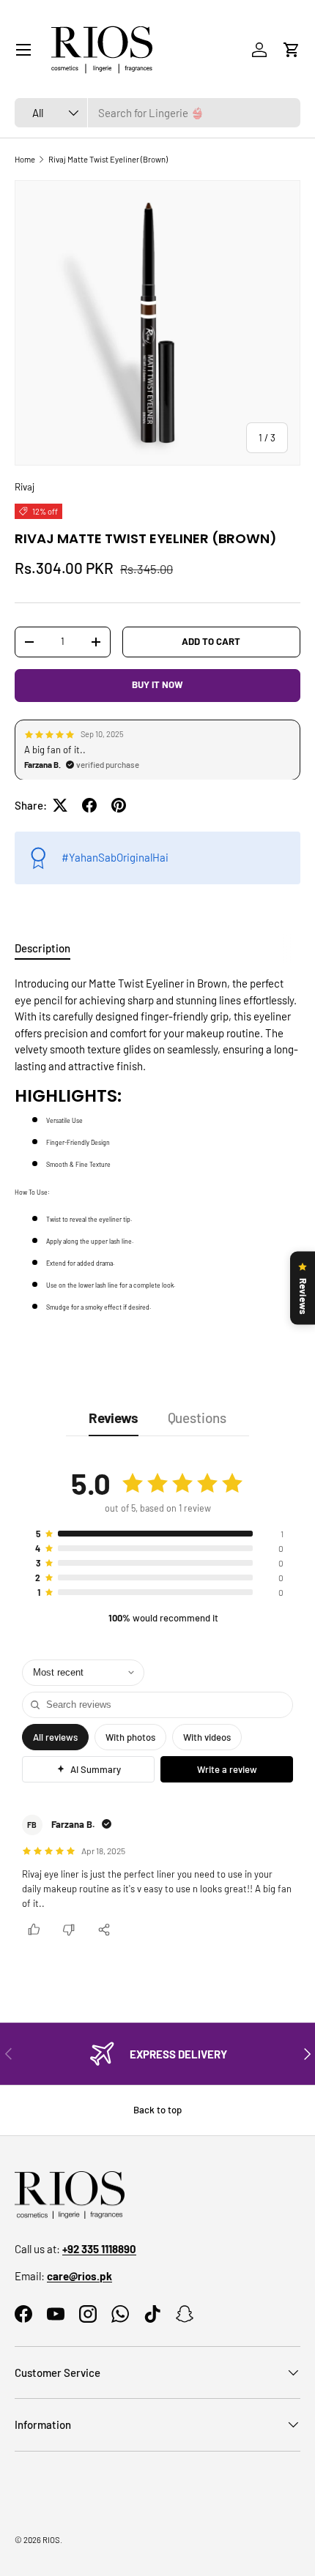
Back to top (157, 2110)
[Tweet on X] (60, 805)
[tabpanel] (157, 1144)
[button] (292, 50)
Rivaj (25, 487)
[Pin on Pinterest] (119, 805)
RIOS (51, 2540)
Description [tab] (42, 948)
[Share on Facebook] (89, 805)
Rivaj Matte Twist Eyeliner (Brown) (108, 159)
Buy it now (157, 684)
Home (25, 159)
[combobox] (157, 113)
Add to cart (211, 641)
